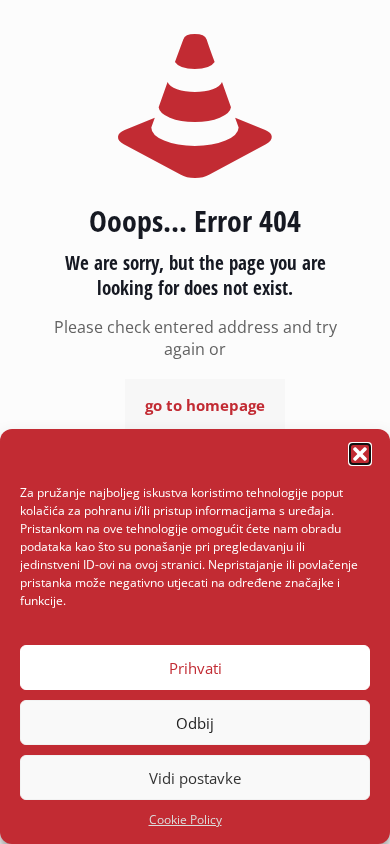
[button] (360, 454)
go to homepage (205, 405)
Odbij (195, 723)
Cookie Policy (185, 819)
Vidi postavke (195, 778)
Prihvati (195, 668)
